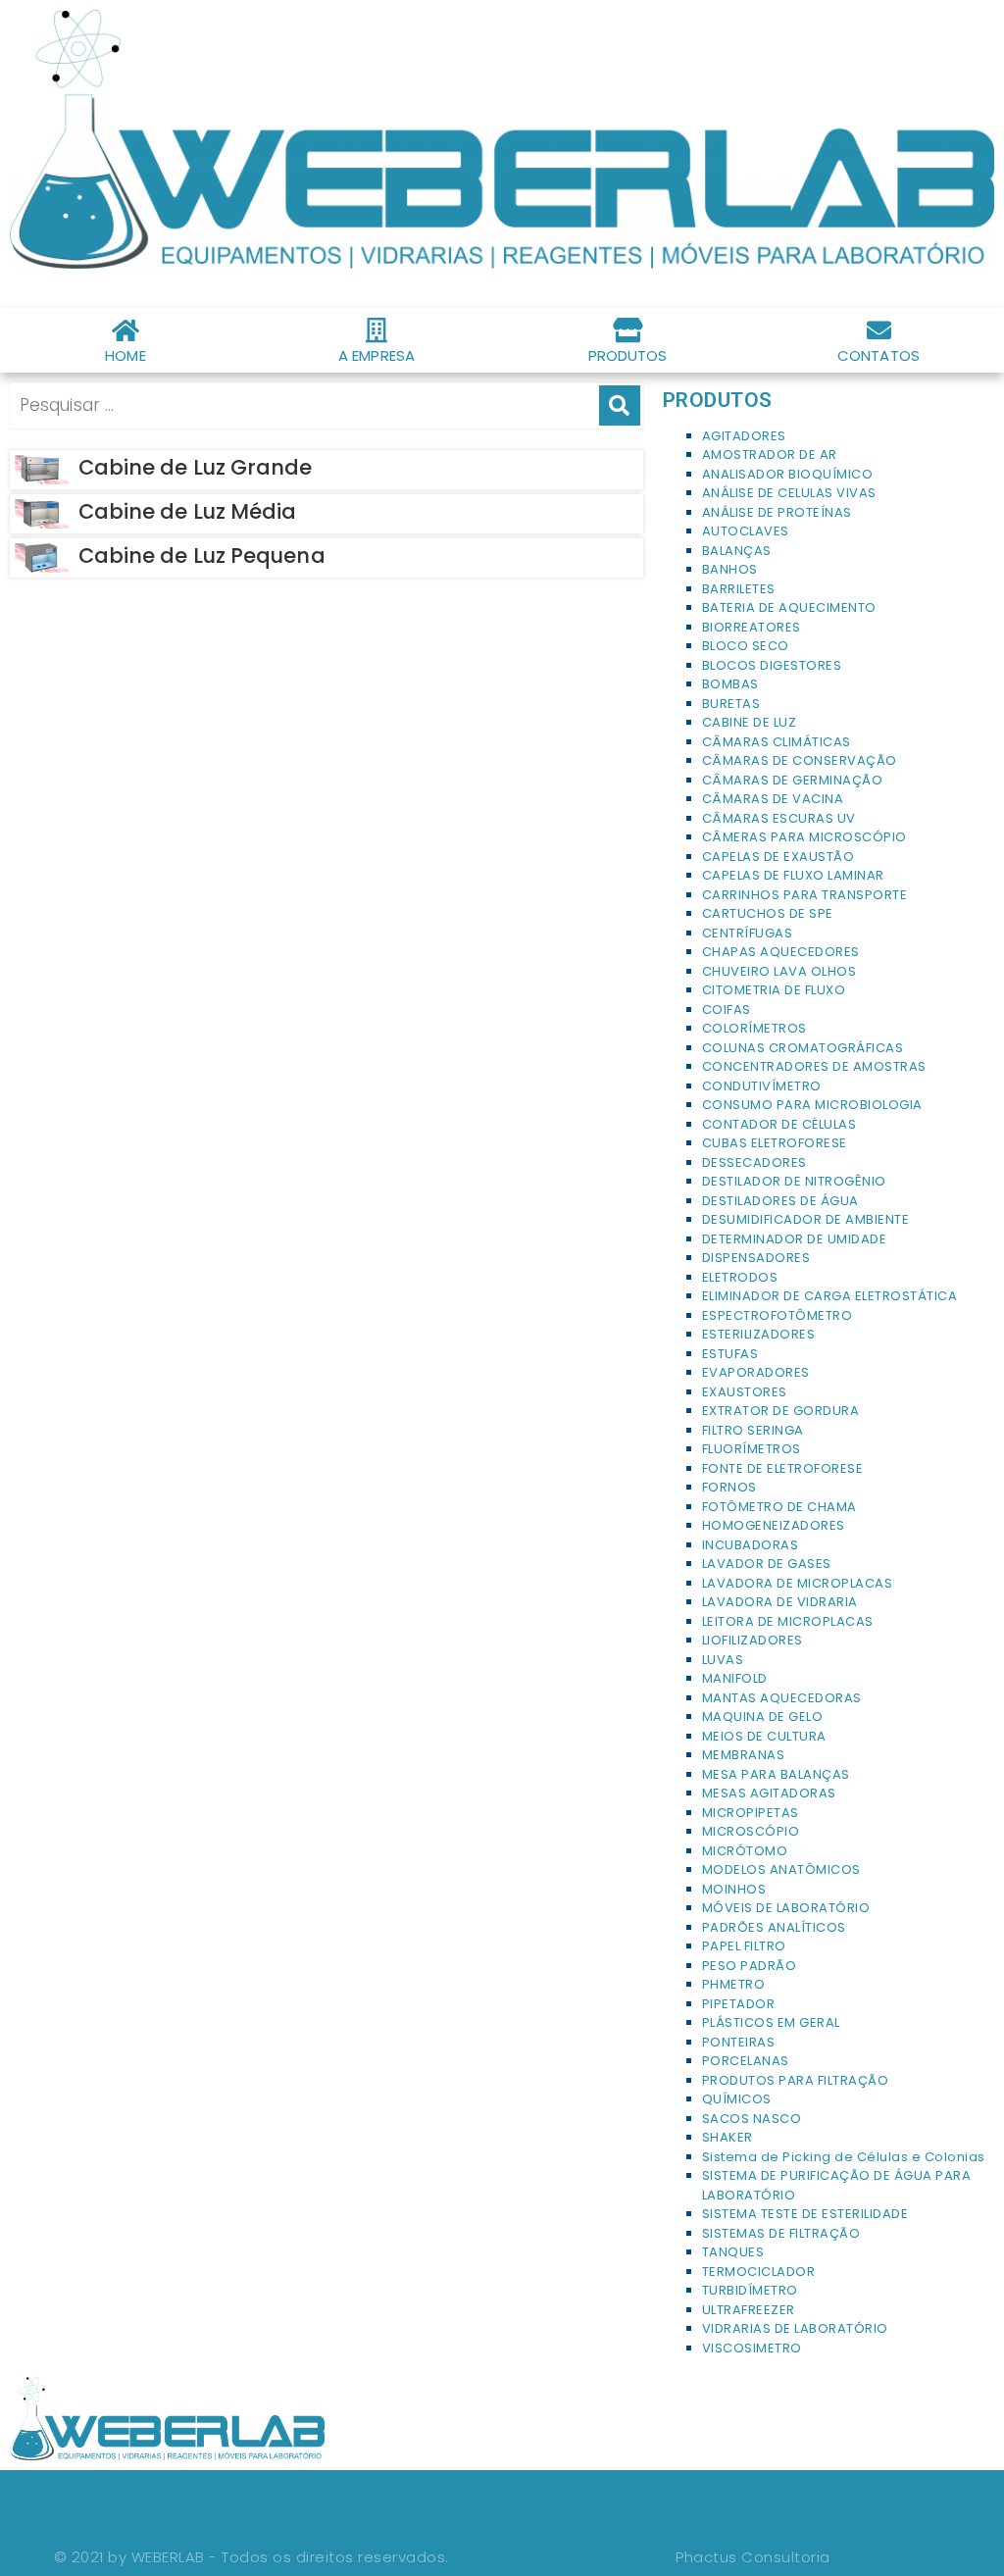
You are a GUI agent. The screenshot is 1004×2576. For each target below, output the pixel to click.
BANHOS (730, 569)
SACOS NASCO (752, 2119)
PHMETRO (734, 1984)
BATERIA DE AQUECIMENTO (789, 607)
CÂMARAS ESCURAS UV (779, 818)
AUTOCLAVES (746, 531)
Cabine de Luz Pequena (202, 556)
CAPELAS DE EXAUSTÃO (778, 857)
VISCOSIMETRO (752, 2348)
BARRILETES (739, 589)
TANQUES (733, 2252)
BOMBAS (730, 684)
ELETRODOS (740, 1277)
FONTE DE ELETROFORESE (783, 1468)
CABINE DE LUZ (750, 722)
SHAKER (728, 2137)
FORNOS (729, 1487)
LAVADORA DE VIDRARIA (780, 1602)
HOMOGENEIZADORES (774, 1525)
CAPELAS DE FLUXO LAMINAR (793, 875)
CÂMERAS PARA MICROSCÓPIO (804, 837)
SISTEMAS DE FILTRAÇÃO (781, 2233)
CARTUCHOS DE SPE (768, 913)
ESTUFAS (730, 1354)
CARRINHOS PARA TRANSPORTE (805, 895)
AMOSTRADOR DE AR (770, 455)
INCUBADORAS (751, 1545)
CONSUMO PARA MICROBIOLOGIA (812, 1105)
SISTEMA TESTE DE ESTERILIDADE (805, 2214)
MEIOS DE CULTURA (764, 1736)
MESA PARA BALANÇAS (776, 1774)
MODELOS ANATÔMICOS (781, 1869)
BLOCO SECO (746, 646)
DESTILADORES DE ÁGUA (780, 1201)
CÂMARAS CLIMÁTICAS (777, 742)
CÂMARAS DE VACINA (773, 799)
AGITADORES (744, 436)
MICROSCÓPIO (751, 1831)
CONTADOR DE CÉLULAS (779, 1124)
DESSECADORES (754, 1162)
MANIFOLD (735, 1678)
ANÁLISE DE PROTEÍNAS (777, 512)
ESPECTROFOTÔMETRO (778, 1315)
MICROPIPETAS (751, 1813)
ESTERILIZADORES (759, 1334)
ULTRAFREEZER (749, 2310)
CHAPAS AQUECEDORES (781, 952)
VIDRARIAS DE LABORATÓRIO (795, 2328)
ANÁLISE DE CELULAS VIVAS (789, 493)
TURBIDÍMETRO (750, 2290)
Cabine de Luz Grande (196, 467)
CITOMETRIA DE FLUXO (774, 990)
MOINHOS (734, 1889)
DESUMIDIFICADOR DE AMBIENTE (806, 1219)
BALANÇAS (737, 551)
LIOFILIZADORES (753, 1640)
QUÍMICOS (737, 2099)
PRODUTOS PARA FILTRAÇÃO (796, 2080)
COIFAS (727, 1010)
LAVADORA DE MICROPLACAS (798, 1583)
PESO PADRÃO (750, 1966)
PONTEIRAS (739, 2042)
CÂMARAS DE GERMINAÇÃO (793, 780)
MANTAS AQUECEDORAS (782, 1698)
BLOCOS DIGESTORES (772, 665)
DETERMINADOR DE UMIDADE (795, 1239)
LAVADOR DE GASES (767, 1564)
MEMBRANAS (744, 1755)
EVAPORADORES (756, 1372)
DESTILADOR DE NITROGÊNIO (794, 1181)
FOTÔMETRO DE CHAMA (779, 1507)
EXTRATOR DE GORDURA (781, 1411)
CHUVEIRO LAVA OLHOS (779, 971)
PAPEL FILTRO (744, 1946)
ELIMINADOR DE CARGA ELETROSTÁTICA (830, 1296)
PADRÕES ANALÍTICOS (774, 1927)
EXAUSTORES (745, 1392)
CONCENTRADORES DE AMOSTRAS (814, 1066)
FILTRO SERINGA (753, 1430)
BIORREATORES (752, 627)
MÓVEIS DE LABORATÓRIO (786, 1908)
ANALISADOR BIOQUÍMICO (788, 474)
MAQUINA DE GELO (763, 1717)
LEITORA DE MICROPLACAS (788, 1621)
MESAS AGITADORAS (769, 1793)
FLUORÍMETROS (752, 1449)
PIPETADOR (739, 2004)
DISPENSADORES (756, 1258)
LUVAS (723, 1660)
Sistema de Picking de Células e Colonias (844, 2157)
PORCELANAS (746, 2061)
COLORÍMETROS (754, 1028)
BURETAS (731, 704)
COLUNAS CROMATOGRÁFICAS (803, 1048)
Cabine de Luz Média (188, 511)
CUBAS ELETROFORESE (775, 1143)
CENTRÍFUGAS (748, 933)
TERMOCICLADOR (759, 2272)
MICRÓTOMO (745, 1851)
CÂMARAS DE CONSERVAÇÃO (800, 760)
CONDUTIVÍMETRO (762, 1086)
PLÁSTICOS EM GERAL (771, 2022)
